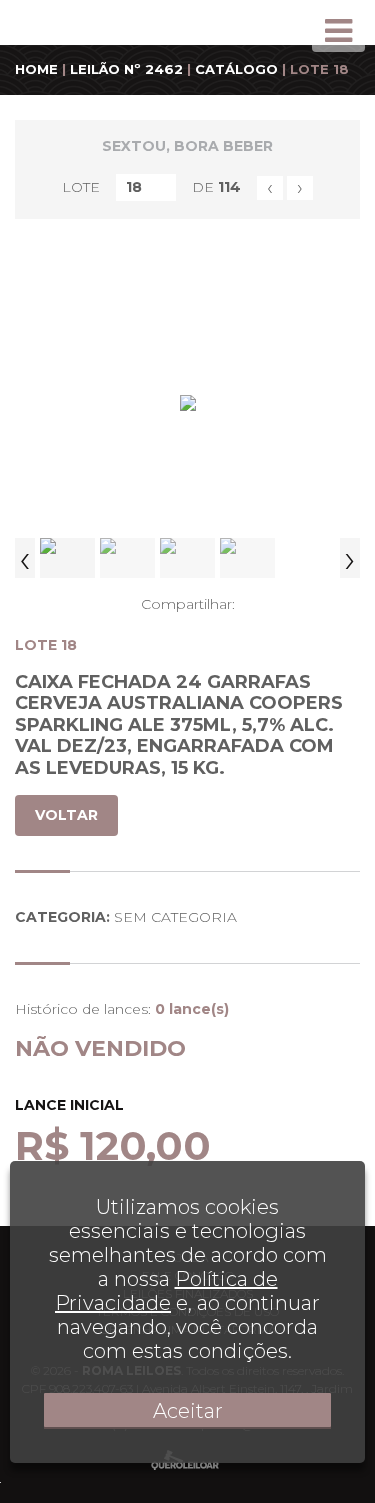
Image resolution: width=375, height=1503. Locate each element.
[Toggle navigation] (338, 31)
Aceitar (188, 1411)
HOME (36, 69)
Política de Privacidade (166, 1291)
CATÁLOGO (236, 69)
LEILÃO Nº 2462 (126, 69)
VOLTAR (66, 815)
